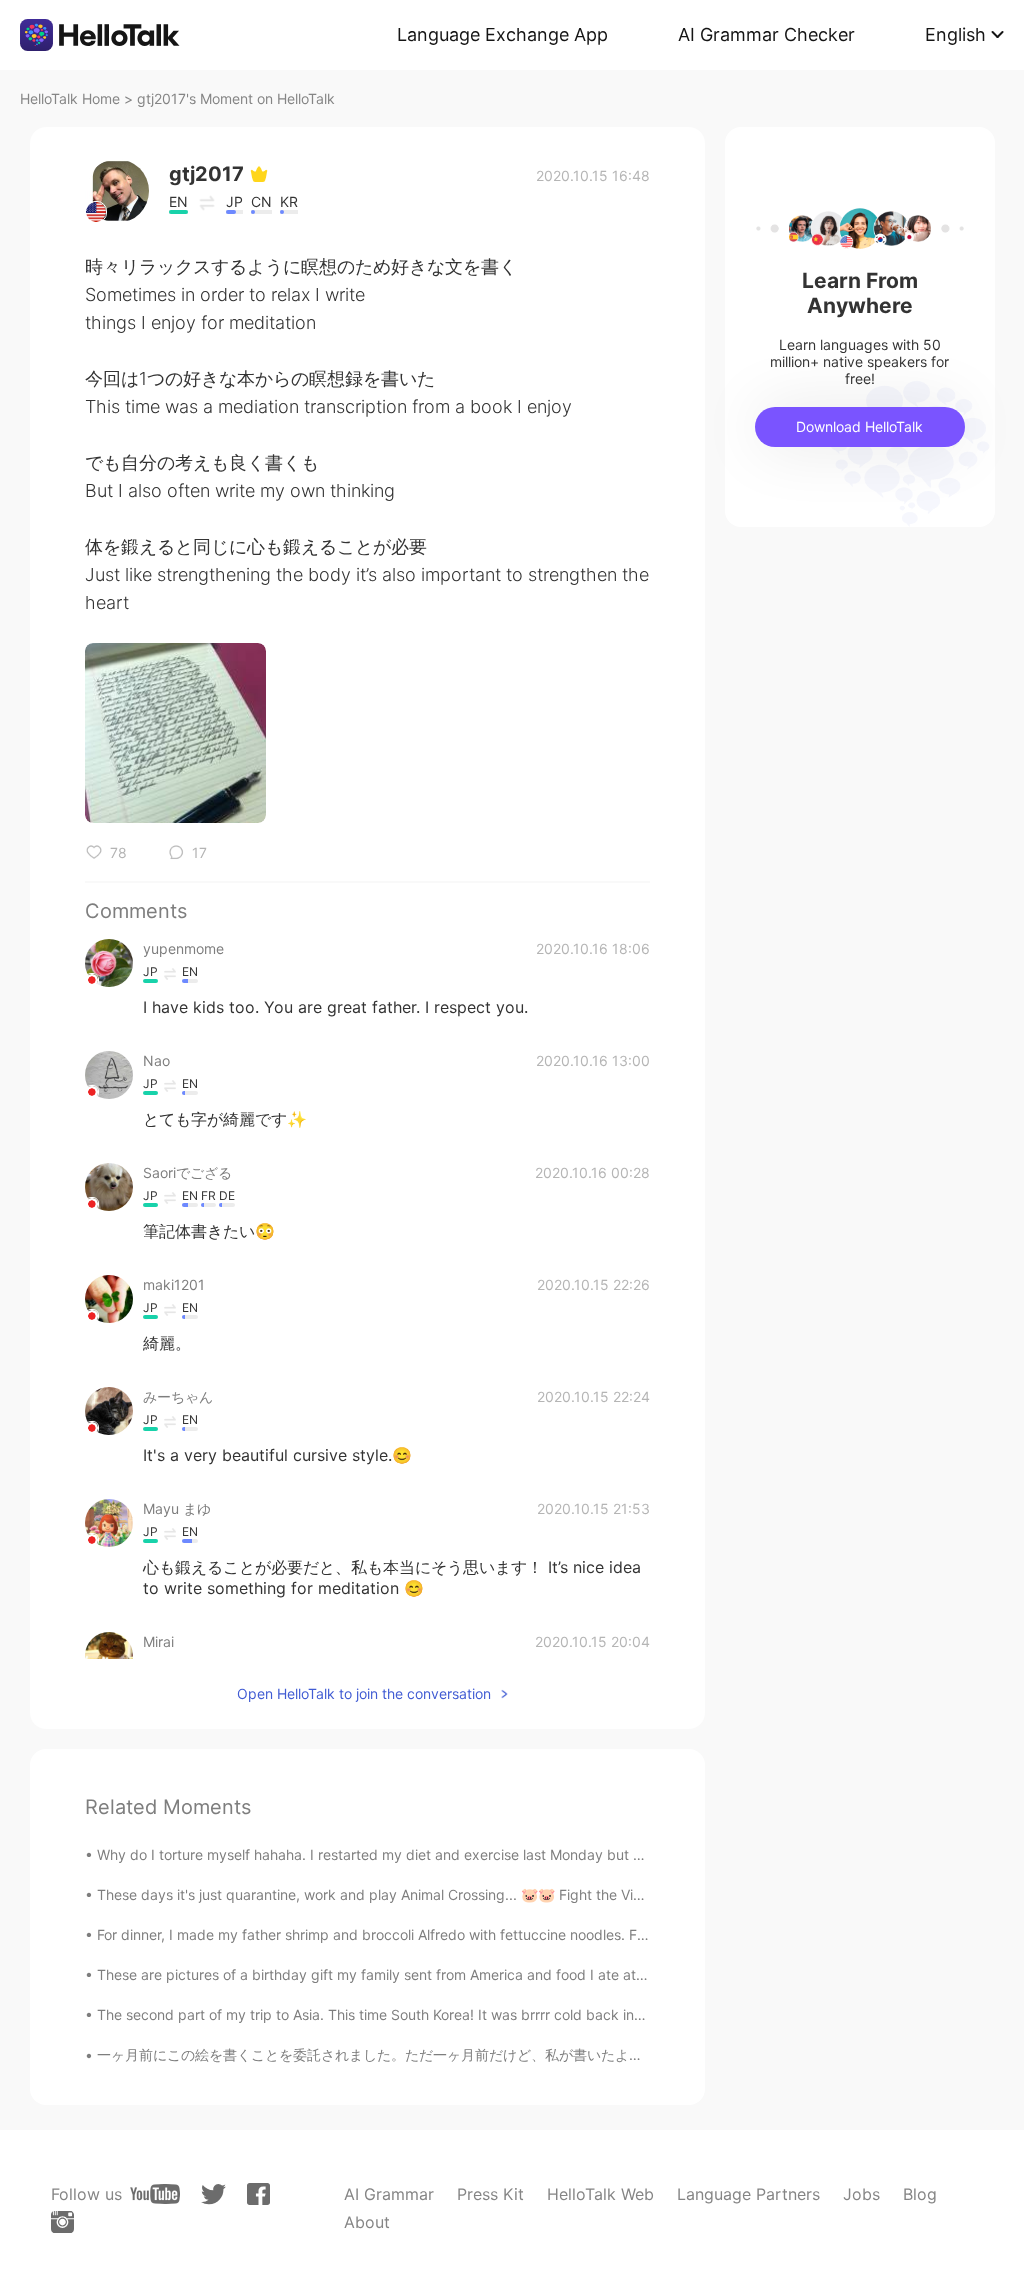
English (955, 34)
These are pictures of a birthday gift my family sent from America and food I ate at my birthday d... (420, 1974)
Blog (920, 2194)
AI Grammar (389, 2194)
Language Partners (748, 2194)
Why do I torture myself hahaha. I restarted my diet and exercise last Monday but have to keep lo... (421, 1854)
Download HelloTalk (859, 426)
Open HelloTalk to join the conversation (364, 1693)
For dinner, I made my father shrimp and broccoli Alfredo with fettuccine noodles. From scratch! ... (416, 1934)
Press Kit (490, 2194)
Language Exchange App (502, 34)
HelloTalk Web (600, 2194)
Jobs (861, 2194)
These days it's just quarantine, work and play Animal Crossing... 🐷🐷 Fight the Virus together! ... (415, 1894)
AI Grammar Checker (766, 34)
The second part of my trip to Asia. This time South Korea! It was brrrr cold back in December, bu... (419, 2014)
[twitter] (213, 2194)
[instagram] (62, 2222)
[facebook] (258, 2194)
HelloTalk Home (70, 98)
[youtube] (155, 2194)
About (367, 2222)
